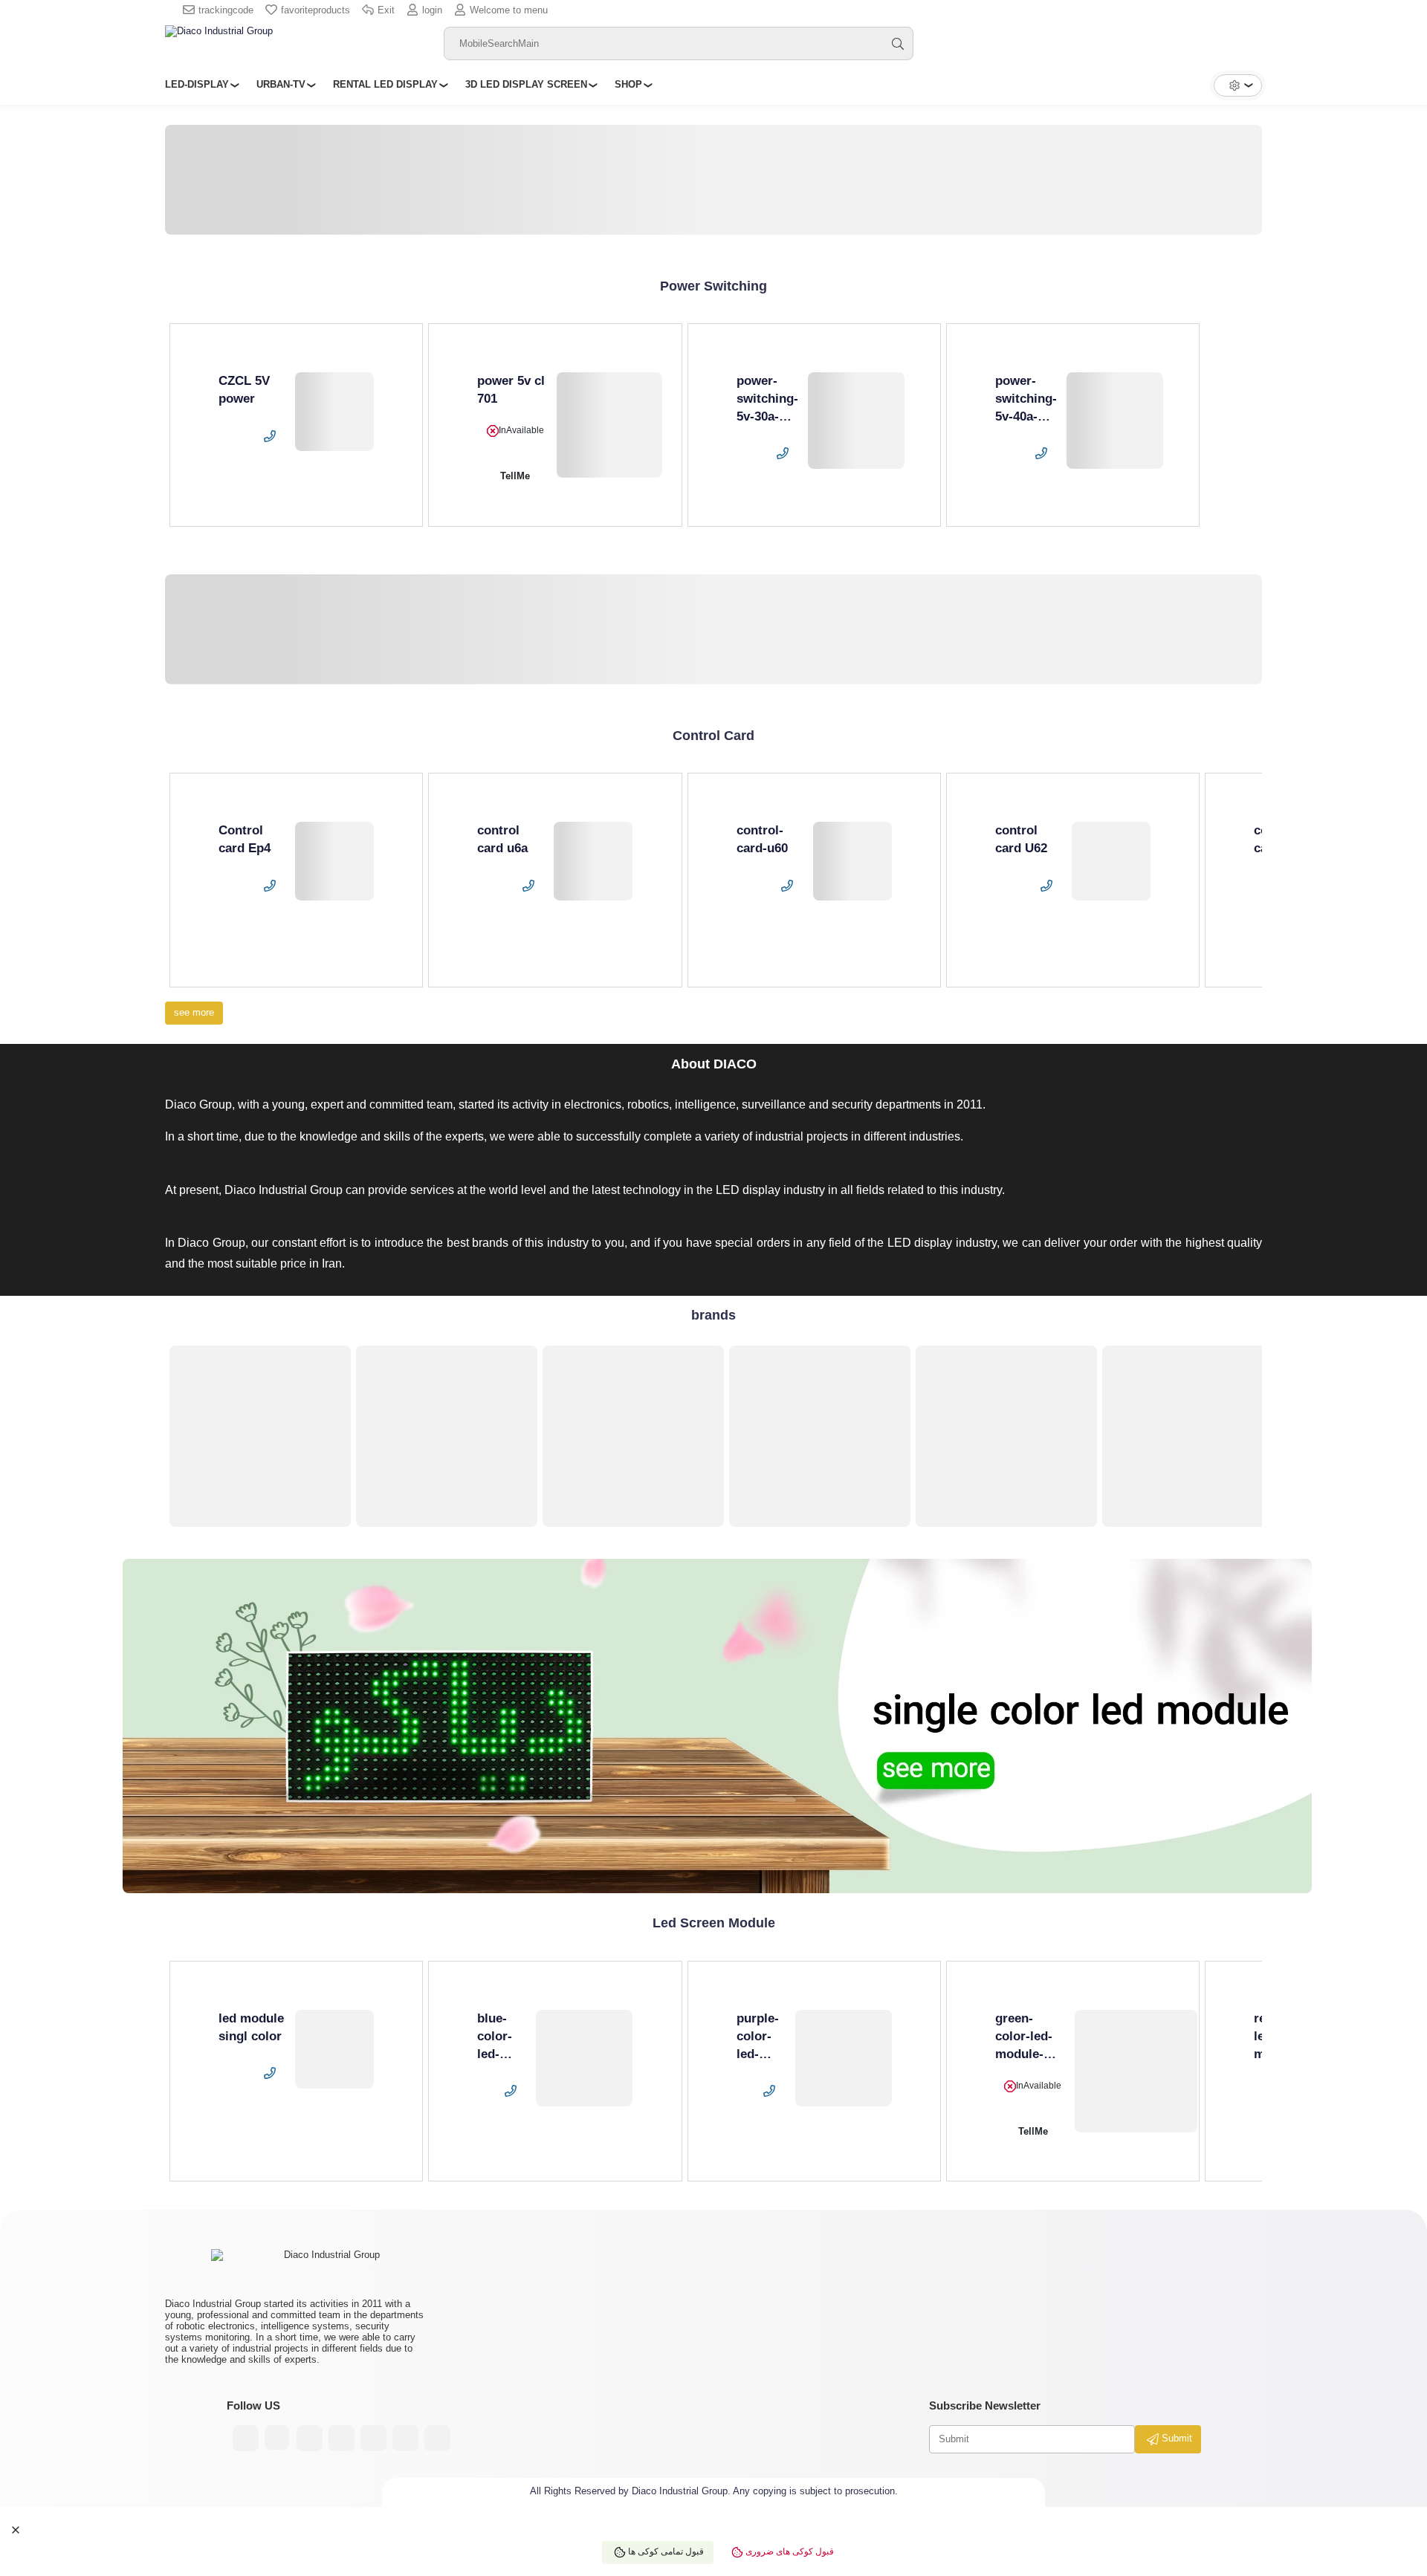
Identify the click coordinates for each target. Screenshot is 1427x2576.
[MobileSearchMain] (898, 43)
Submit (1175, 2439)
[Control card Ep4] (334, 861)
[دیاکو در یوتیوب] (310, 2438)
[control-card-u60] (852, 861)
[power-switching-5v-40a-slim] (1115, 421)
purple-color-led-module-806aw (761, 2054)
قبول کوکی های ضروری (789, 2552)
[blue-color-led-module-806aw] (584, 2058)
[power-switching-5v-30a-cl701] (856, 421)
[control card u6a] (593, 861)
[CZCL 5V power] (334, 412)
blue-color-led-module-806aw (501, 2054)
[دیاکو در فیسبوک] (342, 2438)
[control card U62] (1111, 861)
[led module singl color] (334, 2049)
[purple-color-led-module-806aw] (844, 2058)
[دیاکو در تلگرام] (437, 2438)
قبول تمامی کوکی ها (665, 2552)
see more (194, 1013)
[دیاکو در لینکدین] (373, 2438)
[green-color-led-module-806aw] (1136, 2071)
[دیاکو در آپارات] (278, 2438)
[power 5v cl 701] (609, 425)
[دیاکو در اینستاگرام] (246, 2438)
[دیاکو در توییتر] (405, 2438)
